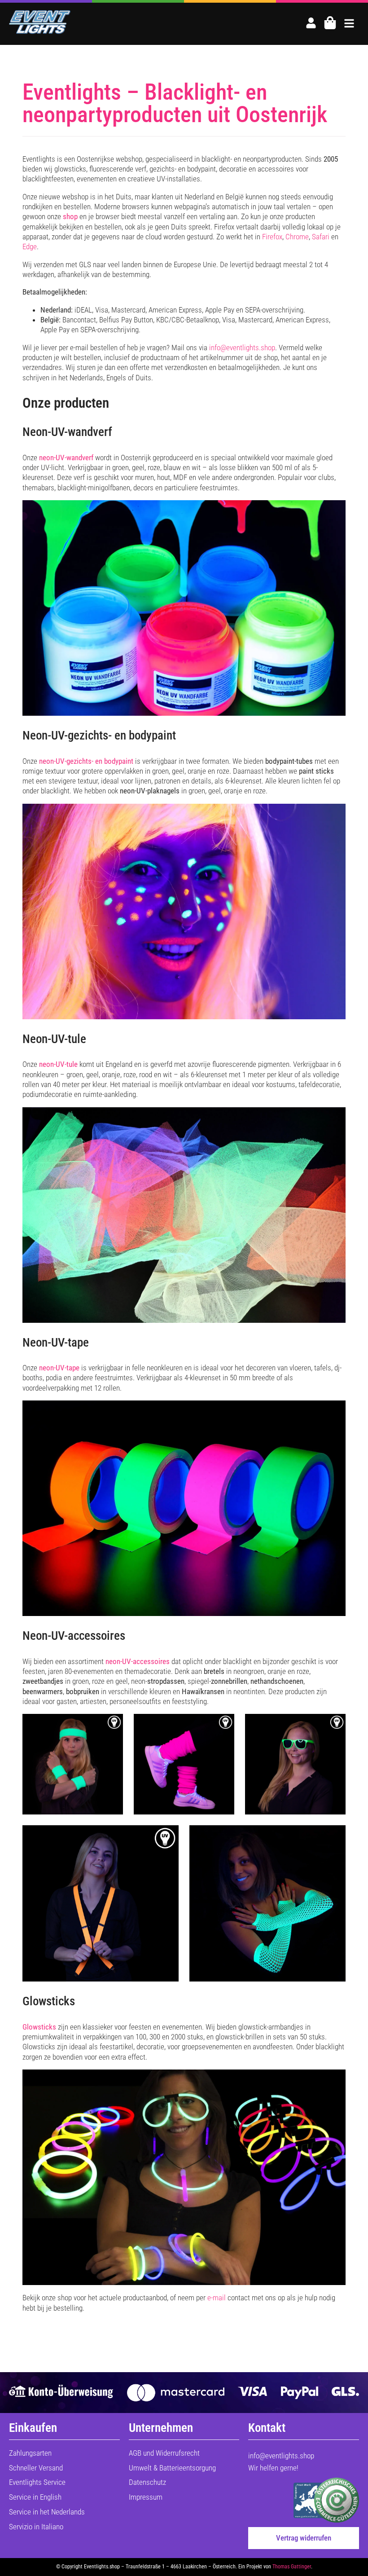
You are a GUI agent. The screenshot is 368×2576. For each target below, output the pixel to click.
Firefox (272, 237)
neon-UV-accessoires (138, 1661)
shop (70, 216)
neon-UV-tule (58, 1064)
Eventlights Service (37, 2482)
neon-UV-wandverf (66, 458)
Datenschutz (147, 2482)
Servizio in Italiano (36, 2527)
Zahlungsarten (30, 2453)
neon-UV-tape (59, 1368)
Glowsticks (39, 2027)
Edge (30, 247)
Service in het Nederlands (47, 2512)
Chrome (297, 237)
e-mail (217, 2298)
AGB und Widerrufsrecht (164, 2453)
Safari (321, 237)
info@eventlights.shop (242, 348)
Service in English (35, 2497)
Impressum (146, 2497)
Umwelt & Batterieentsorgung (172, 2468)
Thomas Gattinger (292, 2567)
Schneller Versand (36, 2468)
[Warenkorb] (330, 23)
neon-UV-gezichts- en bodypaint (86, 761)
